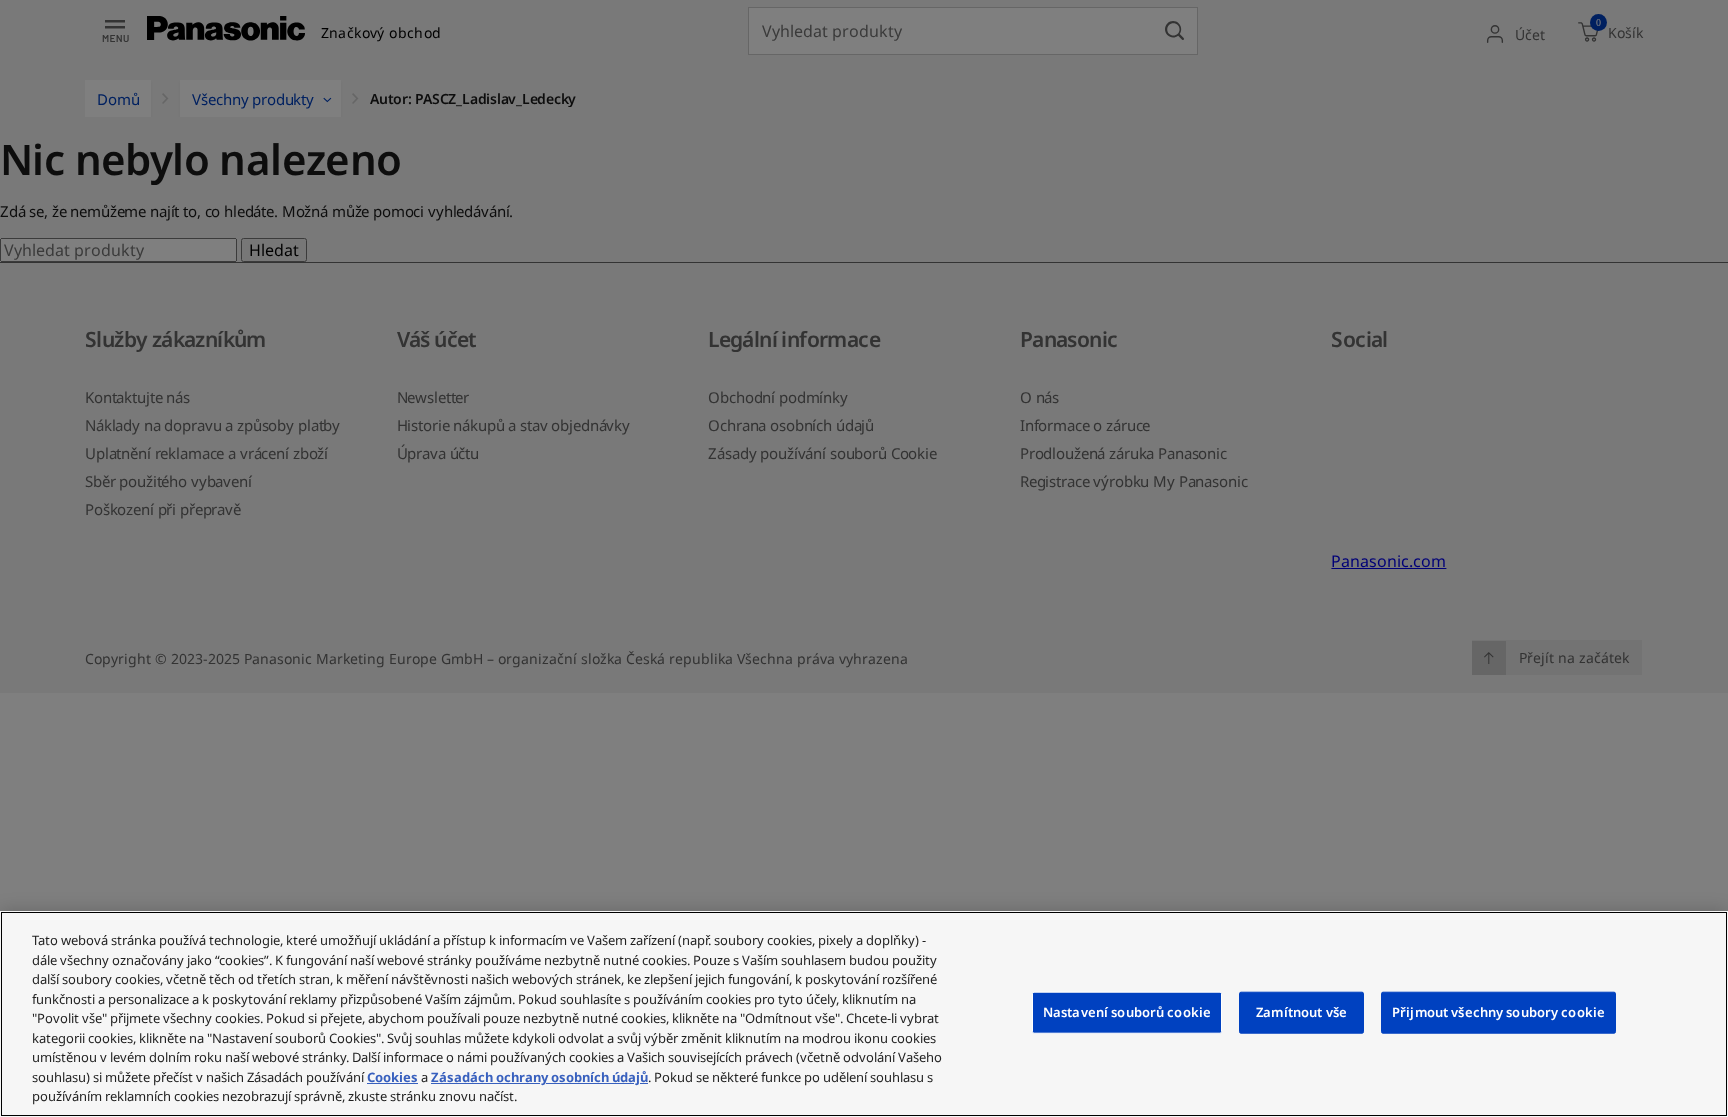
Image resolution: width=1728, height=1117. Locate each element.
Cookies (392, 1077)
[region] (864, 1014)
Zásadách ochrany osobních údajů (539, 1077)
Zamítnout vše (1301, 1012)
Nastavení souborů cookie (1127, 1012)
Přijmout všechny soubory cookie (1498, 1012)
